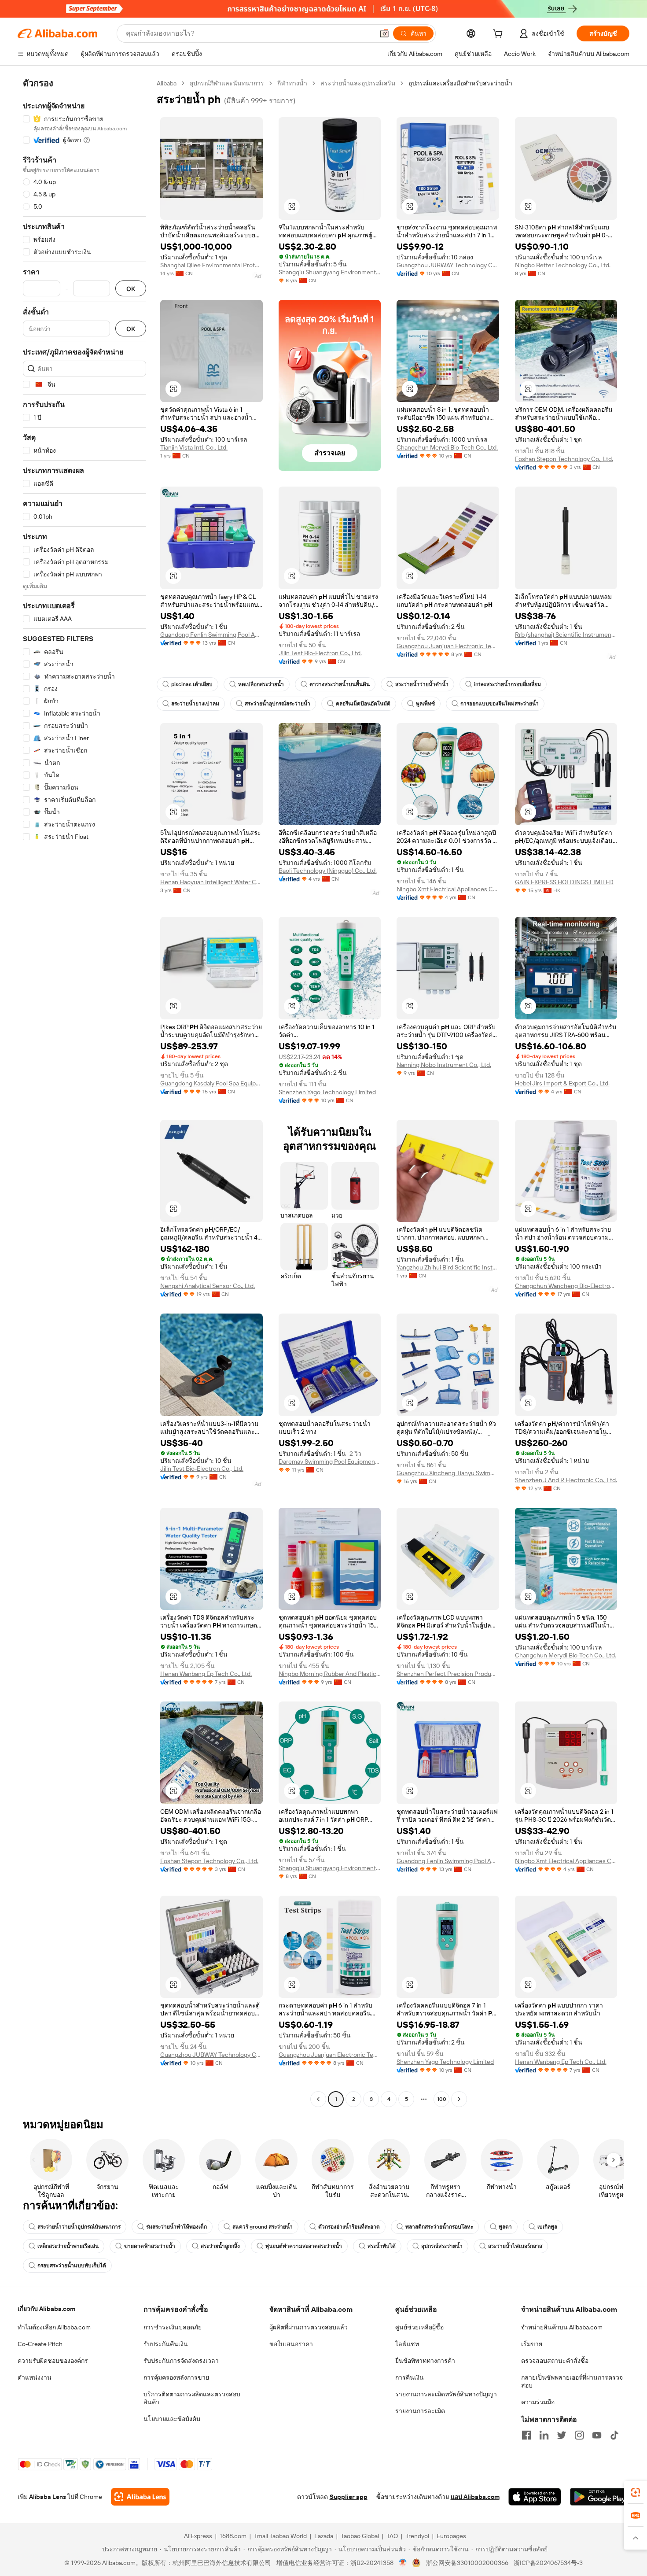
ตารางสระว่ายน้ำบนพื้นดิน (340, 684)
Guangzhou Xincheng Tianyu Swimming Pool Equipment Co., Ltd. (448, 1473)
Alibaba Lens (48, 2497)
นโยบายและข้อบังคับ (172, 2419)
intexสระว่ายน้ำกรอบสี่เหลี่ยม (507, 684)
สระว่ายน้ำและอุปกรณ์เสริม (358, 83)
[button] (384, 33)
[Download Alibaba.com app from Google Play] (600, 2497)
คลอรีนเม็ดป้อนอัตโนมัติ (363, 704)
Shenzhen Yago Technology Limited (327, 1092)
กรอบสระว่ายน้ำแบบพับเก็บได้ (72, 2266)
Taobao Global (360, 2536)
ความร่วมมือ (538, 2402)
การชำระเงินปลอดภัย (173, 2327)
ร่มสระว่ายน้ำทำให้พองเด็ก (176, 2227)
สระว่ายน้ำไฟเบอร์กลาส (515, 2246)
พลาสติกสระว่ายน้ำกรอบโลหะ (439, 2227)
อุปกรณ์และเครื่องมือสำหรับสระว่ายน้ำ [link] (460, 83)
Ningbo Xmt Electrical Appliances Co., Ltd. (448, 889)
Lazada (324, 2536)
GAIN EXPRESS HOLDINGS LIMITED (564, 882)
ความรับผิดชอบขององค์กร (53, 2361)
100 (442, 2099)
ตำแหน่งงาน (35, 2377)
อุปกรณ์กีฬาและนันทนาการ (227, 83)
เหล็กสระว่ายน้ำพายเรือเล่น (68, 2246)
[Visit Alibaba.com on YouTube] (597, 2435)
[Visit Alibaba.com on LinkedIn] (544, 2435)
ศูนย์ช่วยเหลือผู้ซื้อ (419, 2327)
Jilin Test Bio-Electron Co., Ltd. (320, 653)
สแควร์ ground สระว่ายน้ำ (263, 2227)
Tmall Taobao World (280, 2536)
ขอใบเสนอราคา (291, 2344)
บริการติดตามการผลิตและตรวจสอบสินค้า (192, 2398)
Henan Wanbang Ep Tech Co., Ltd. (206, 1674)
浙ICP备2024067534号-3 (548, 2563)
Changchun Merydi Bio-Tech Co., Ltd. (447, 447)
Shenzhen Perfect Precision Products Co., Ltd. (448, 1674)
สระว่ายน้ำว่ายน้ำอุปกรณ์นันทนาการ (79, 2227)
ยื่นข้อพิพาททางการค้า (425, 2361)
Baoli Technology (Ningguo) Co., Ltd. (328, 871)
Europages (451, 2536)
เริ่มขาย (532, 2344)
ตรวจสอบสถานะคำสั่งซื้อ (555, 2361)
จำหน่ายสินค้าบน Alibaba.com (562, 2327)
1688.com (233, 2536)
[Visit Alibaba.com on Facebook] (526, 2435)
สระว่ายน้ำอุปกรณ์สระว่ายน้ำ (278, 704)
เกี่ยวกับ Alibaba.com (46, 2309)
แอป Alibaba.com (475, 2497)
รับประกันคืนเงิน (166, 2344)
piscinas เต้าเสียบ (192, 684)
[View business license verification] (403, 2563)
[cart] (500, 35)
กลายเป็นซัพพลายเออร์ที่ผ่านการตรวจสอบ (572, 2381)
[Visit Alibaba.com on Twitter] (562, 2435)
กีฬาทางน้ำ (292, 83)
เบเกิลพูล (547, 2227)
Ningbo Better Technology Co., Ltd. (563, 265)
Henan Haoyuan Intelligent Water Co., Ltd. (211, 882)
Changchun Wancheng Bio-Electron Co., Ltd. (566, 1286)
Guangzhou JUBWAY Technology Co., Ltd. (448, 265)
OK (131, 289)
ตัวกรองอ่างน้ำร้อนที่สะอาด (349, 2227)
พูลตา (505, 2227)
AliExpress (198, 2536)
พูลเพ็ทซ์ (425, 704)
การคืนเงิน (410, 2377)
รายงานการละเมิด (420, 2411)
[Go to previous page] (318, 2099)
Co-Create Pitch (40, 2344)
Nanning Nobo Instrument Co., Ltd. (444, 1065)
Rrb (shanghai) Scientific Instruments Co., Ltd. (566, 635)
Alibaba (167, 83)
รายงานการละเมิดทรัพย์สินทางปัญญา (446, 2394)
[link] (636, 2492)
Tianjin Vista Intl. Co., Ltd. (194, 447)
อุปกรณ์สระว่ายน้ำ (442, 2246)
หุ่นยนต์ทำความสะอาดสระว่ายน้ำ (304, 2246)
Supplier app (349, 2497)
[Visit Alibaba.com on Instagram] (579, 2435)
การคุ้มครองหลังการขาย (176, 2377)
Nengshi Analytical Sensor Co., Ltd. (208, 1286)
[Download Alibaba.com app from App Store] (535, 2497)
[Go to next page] (459, 2099)
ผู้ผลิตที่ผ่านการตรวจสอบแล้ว (309, 2327)
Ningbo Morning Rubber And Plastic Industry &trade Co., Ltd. (330, 1674)
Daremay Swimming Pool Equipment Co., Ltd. (330, 1461)
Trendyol (417, 2536)
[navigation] (85, 1092)
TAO (392, 2536)
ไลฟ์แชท (407, 2344)
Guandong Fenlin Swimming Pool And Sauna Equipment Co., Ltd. (211, 635)
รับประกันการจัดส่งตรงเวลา (181, 2361)
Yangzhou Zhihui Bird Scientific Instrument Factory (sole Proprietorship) (448, 1267)
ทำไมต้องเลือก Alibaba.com (54, 2327)
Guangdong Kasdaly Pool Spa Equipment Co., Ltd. (211, 1083)
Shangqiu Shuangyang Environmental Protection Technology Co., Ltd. (330, 272)
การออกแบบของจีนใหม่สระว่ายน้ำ (500, 704)
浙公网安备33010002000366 (467, 2563)
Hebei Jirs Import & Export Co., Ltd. (562, 1083)
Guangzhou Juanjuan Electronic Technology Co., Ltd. (448, 646)
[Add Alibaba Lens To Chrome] (140, 2497)
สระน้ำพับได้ (382, 2246)
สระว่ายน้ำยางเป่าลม (195, 704)
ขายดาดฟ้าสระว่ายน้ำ (150, 2246)
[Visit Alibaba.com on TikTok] (614, 2435)
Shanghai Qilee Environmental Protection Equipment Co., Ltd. (211, 265)
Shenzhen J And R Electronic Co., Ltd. (566, 1480)
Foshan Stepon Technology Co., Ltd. (564, 459)
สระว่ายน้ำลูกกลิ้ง (220, 2246)
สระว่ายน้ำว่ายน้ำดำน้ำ (422, 684)
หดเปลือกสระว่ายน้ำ (261, 684)
